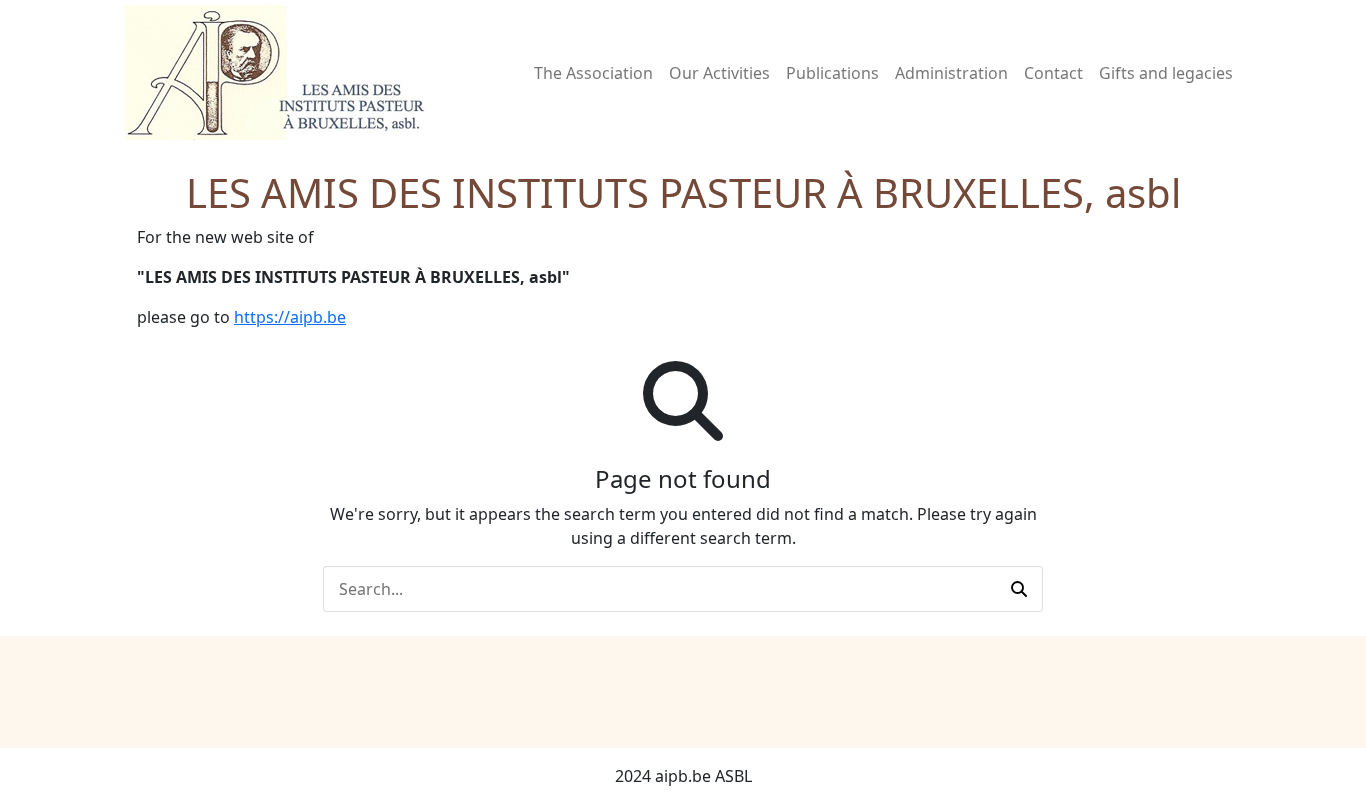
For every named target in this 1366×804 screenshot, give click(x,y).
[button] (1019, 589)
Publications (832, 73)
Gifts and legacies (1166, 73)
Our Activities (719, 73)
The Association (593, 73)
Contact (1053, 73)
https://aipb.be (290, 317)
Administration (951, 73)
